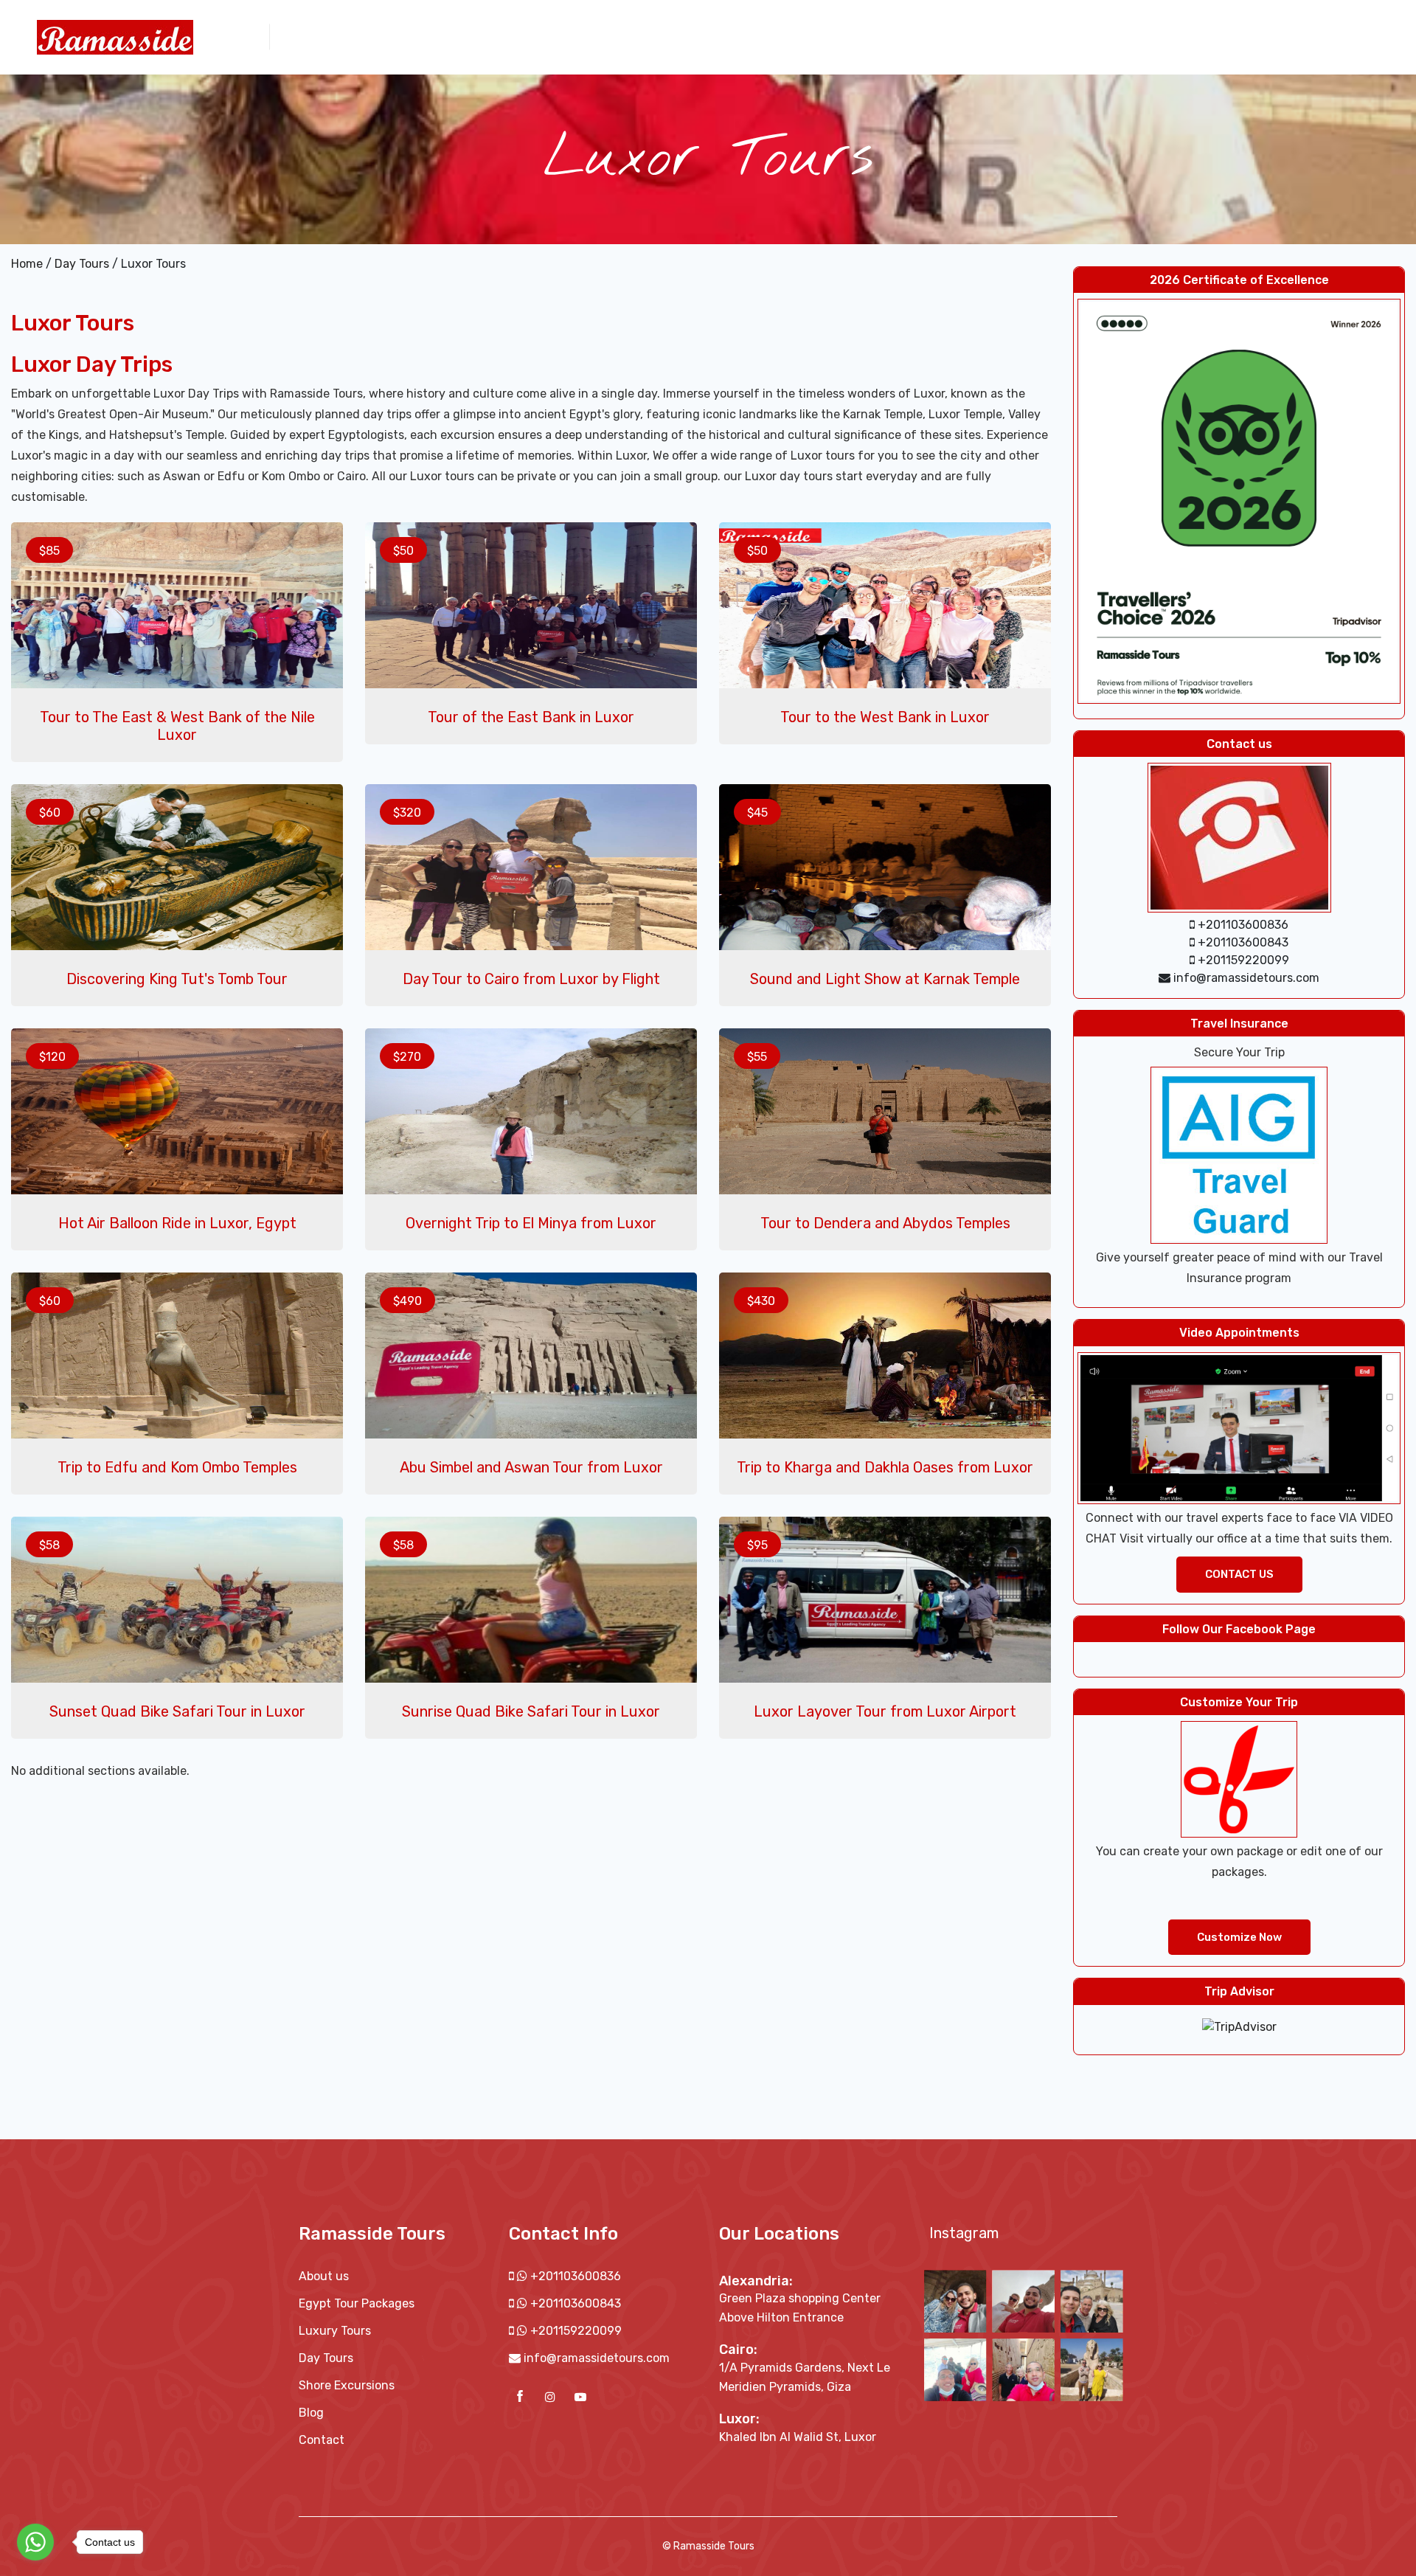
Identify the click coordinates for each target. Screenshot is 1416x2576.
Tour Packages (863, 36)
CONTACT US (1239, 1574)
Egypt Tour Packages (357, 2303)
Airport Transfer (1140, 36)
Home (27, 264)
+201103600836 (574, 2276)
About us (783, 36)
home (728, 36)
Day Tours (944, 36)
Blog (311, 2413)
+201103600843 (574, 2303)
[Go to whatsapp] (35, 2542)
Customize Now (1239, 1937)
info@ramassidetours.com (597, 2358)
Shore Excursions (1033, 36)
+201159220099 (575, 2331)
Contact (1221, 36)
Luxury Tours (335, 2331)
